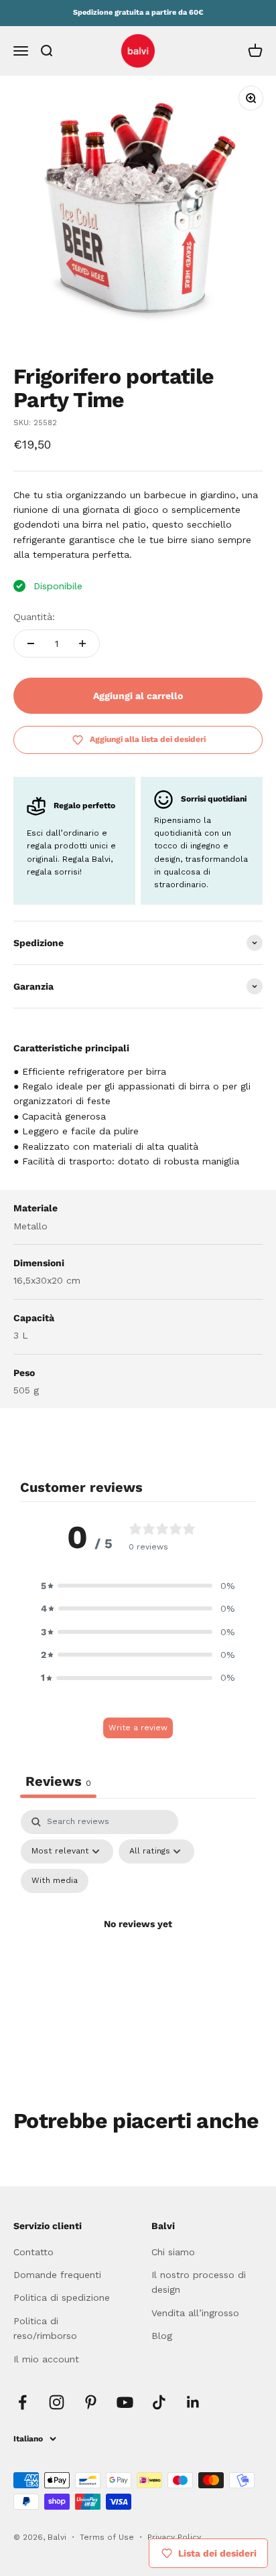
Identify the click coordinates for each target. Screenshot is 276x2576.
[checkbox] (55, 1881)
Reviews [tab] (58, 1781)
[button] (138, 1586)
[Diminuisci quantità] (31, 643)
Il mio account (46, 2359)
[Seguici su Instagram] (57, 2402)
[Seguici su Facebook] (22, 2402)
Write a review (138, 1728)
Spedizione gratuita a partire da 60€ (138, 12)
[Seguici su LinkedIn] (193, 2402)
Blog (162, 2336)
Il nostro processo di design (199, 2282)
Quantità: (34, 617)
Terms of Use (108, 2537)
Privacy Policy (174, 2537)
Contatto (33, 2252)
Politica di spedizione (62, 2297)
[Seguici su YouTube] (125, 2402)
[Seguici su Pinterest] (91, 2402)
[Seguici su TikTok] (159, 2402)
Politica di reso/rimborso (45, 2328)
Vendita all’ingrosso (195, 2313)
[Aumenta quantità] (82, 643)
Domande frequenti (57, 2275)
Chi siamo (173, 2252)
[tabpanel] (138, 1940)
